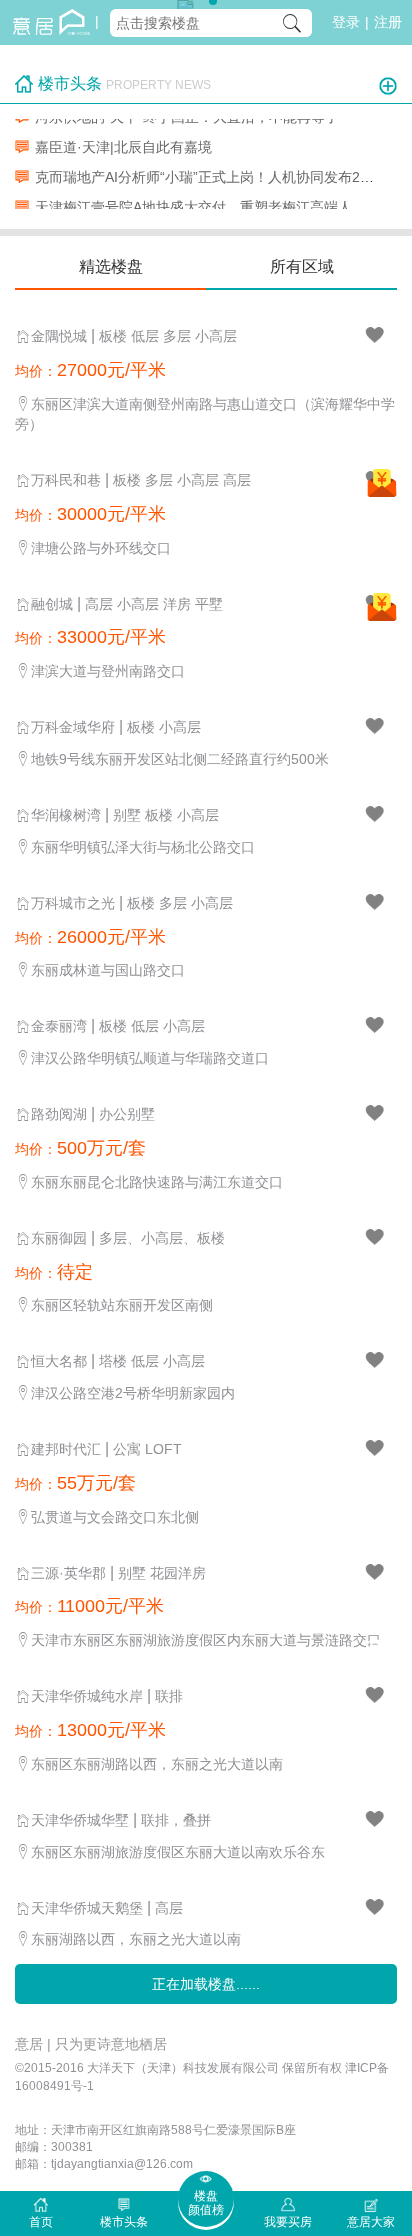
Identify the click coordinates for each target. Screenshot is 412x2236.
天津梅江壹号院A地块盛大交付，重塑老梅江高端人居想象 (214, 203)
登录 (346, 22)
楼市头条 (124, 2222)
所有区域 (302, 266)
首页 (41, 2222)
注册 (388, 22)
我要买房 (288, 2222)
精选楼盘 (111, 266)
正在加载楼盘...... (206, 1984)
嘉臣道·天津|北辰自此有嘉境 (123, 143)
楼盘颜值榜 (206, 2203)
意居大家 (371, 2222)
